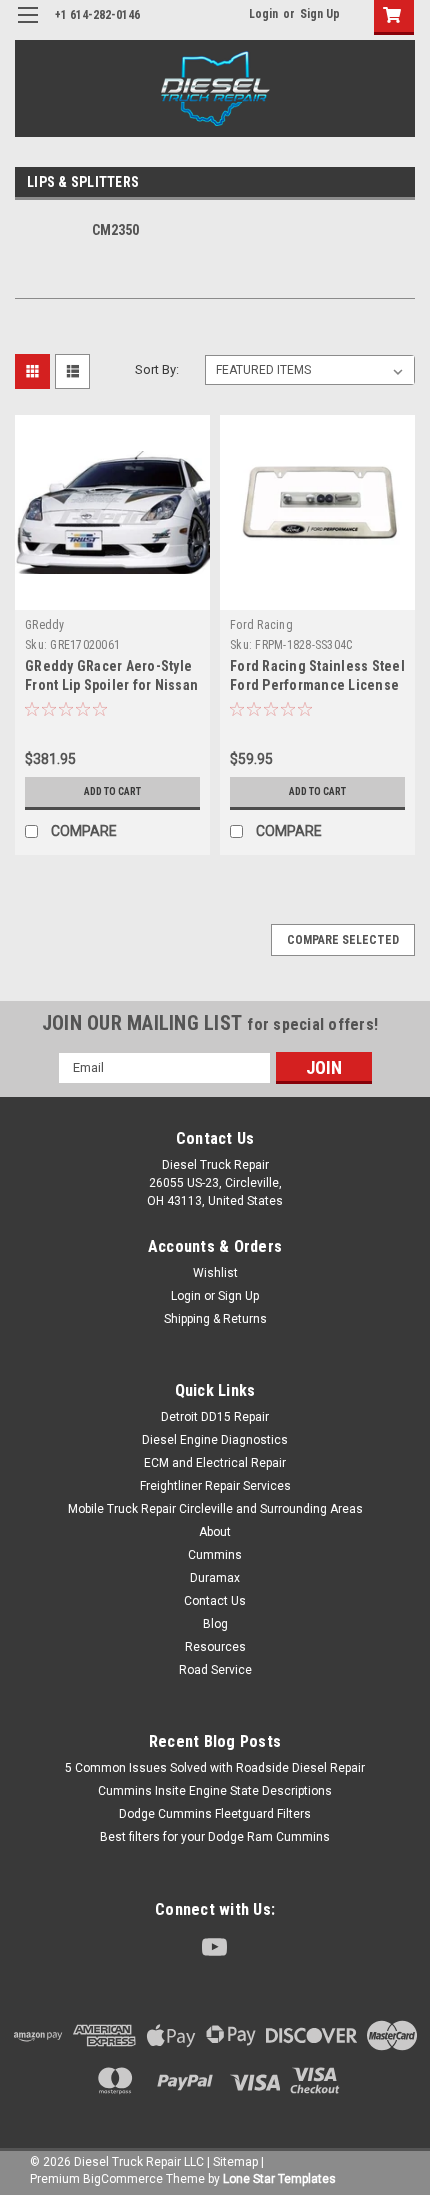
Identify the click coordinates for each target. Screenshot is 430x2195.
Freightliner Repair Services (215, 1486)
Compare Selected (343, 940)
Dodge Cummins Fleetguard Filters (215, 1814)
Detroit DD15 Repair (215, 1417)
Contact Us (215, 1601)
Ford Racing (261, 625)
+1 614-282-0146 (97, 15)
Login (263, 14)
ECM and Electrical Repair (215, 1463)
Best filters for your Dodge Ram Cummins (215, 1837)
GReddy (45, 625)
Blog (215, 1624)
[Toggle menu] (27, 27)
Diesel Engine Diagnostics (215, 1440)
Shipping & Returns (215, 1319)
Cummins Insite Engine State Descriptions (215, 1791)
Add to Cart (112, 791)
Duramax (215, 1578)
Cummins (215, 1555)
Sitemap (235, 2162)
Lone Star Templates (279, 2179)
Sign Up (320, 14)
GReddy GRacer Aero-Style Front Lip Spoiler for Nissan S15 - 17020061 (111, 685)
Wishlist (215, 1273)
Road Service (215, 1670)
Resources (215, 1647)
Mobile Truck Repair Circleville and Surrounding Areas (215, 1509)
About (215, 1532)
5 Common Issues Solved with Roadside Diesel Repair (215, 1768)
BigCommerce (123, 2179)
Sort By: (157, 369)
